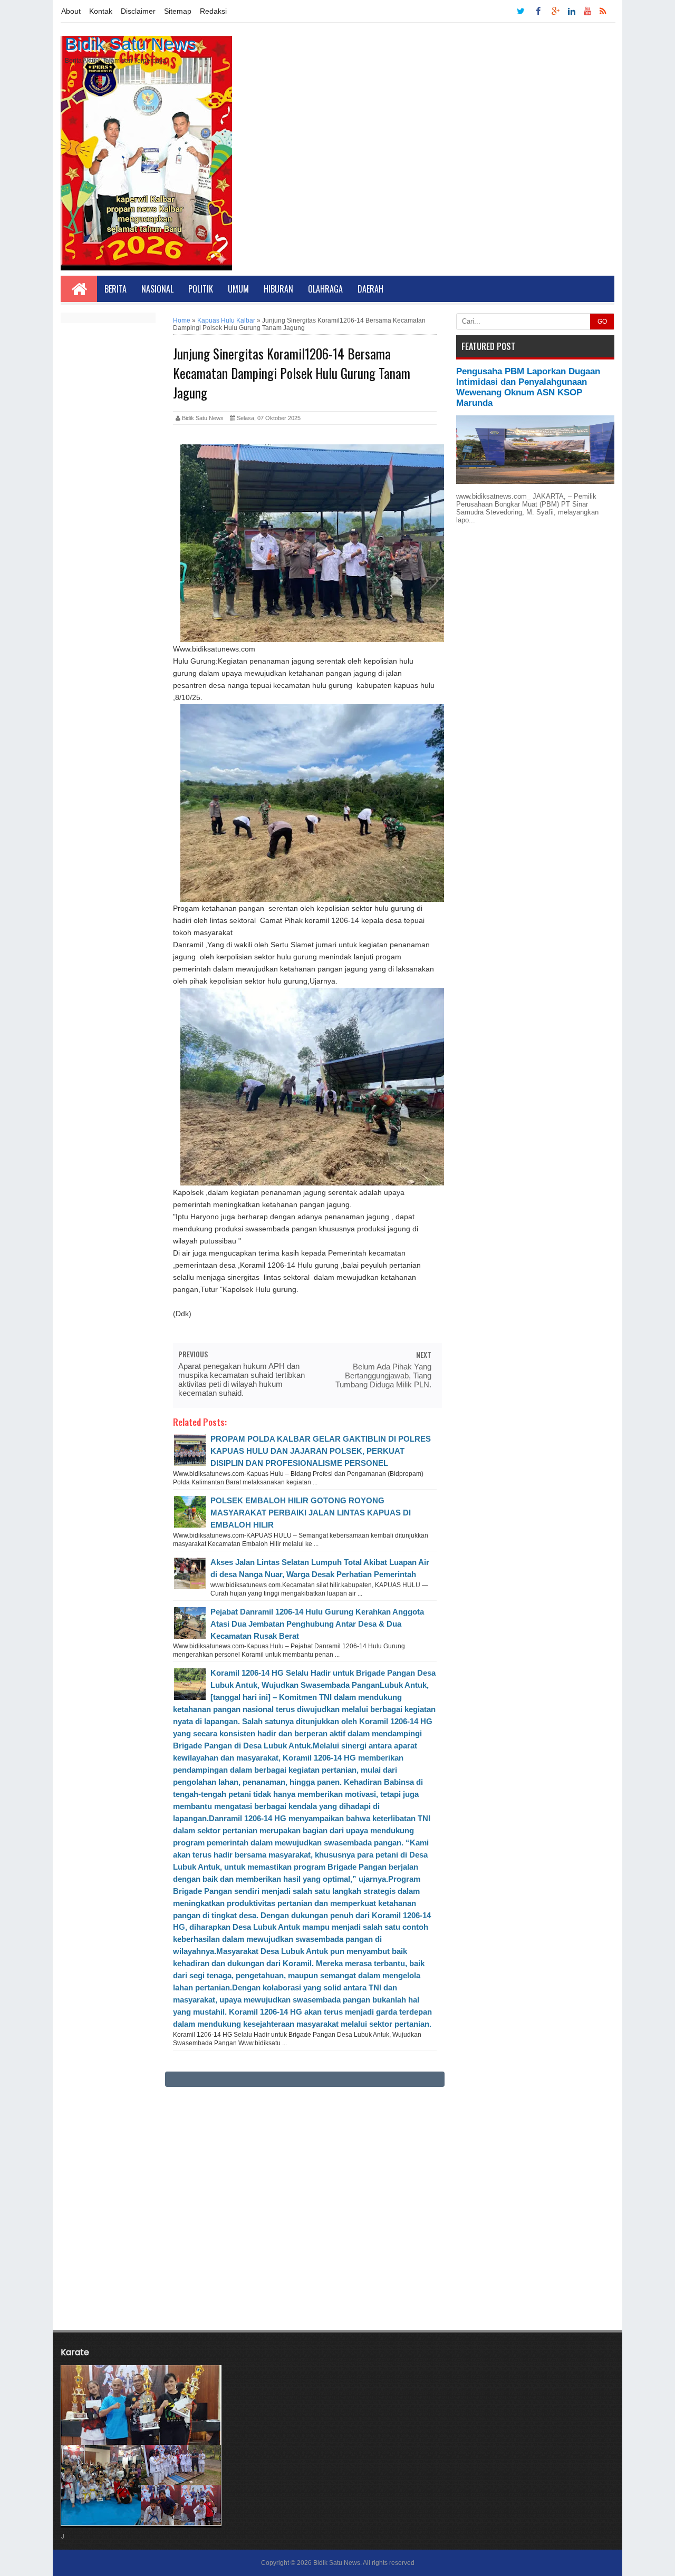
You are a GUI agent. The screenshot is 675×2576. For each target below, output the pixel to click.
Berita (115, 289)
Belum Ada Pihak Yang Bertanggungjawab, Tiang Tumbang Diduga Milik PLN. (383, 1376)
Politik (201, 289)
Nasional (157, 289)
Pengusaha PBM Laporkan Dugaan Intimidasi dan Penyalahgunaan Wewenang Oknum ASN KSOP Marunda (528, 387)
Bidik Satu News (131, 44)
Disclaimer (138, 11)
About (71, 11)
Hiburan (278, 289)
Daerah (370, 289)
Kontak (101, 11)
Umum (238, 289)
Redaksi (213, 11)
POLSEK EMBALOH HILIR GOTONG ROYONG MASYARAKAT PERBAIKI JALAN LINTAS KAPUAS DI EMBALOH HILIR (311, 1513)
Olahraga (325, 289)
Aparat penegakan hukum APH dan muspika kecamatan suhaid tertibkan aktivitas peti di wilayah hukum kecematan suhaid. (242, 1379)
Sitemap (178, 11)
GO (602, 322)
